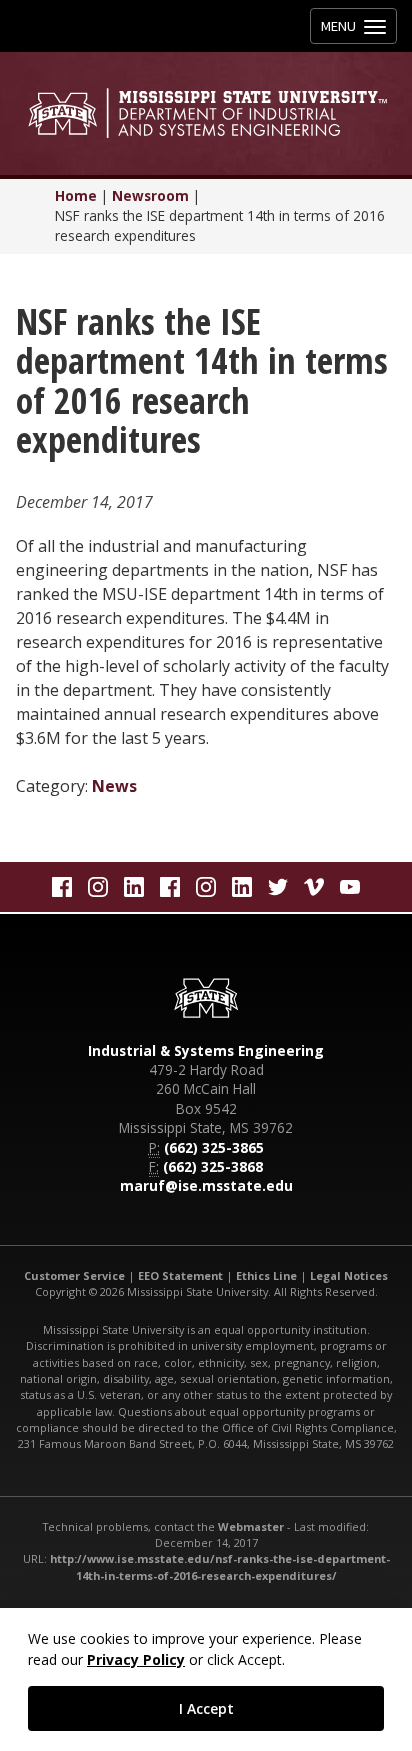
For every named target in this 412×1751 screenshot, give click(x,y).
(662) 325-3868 (213, 1166)
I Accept (206, 1708)
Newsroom (150, 195)
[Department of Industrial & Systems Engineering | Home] (206, 113)
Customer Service (74, 1275)
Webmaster (251, 1526)
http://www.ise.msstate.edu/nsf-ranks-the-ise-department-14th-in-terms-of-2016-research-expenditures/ (220, 1566)
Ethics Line (266, 1275)
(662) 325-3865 (214, 1147)
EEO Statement (180, 1275)
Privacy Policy (136, 1659)
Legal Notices (349, 1275)
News (114, 786)
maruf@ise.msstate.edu (206, 1185)
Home (76, 195)
